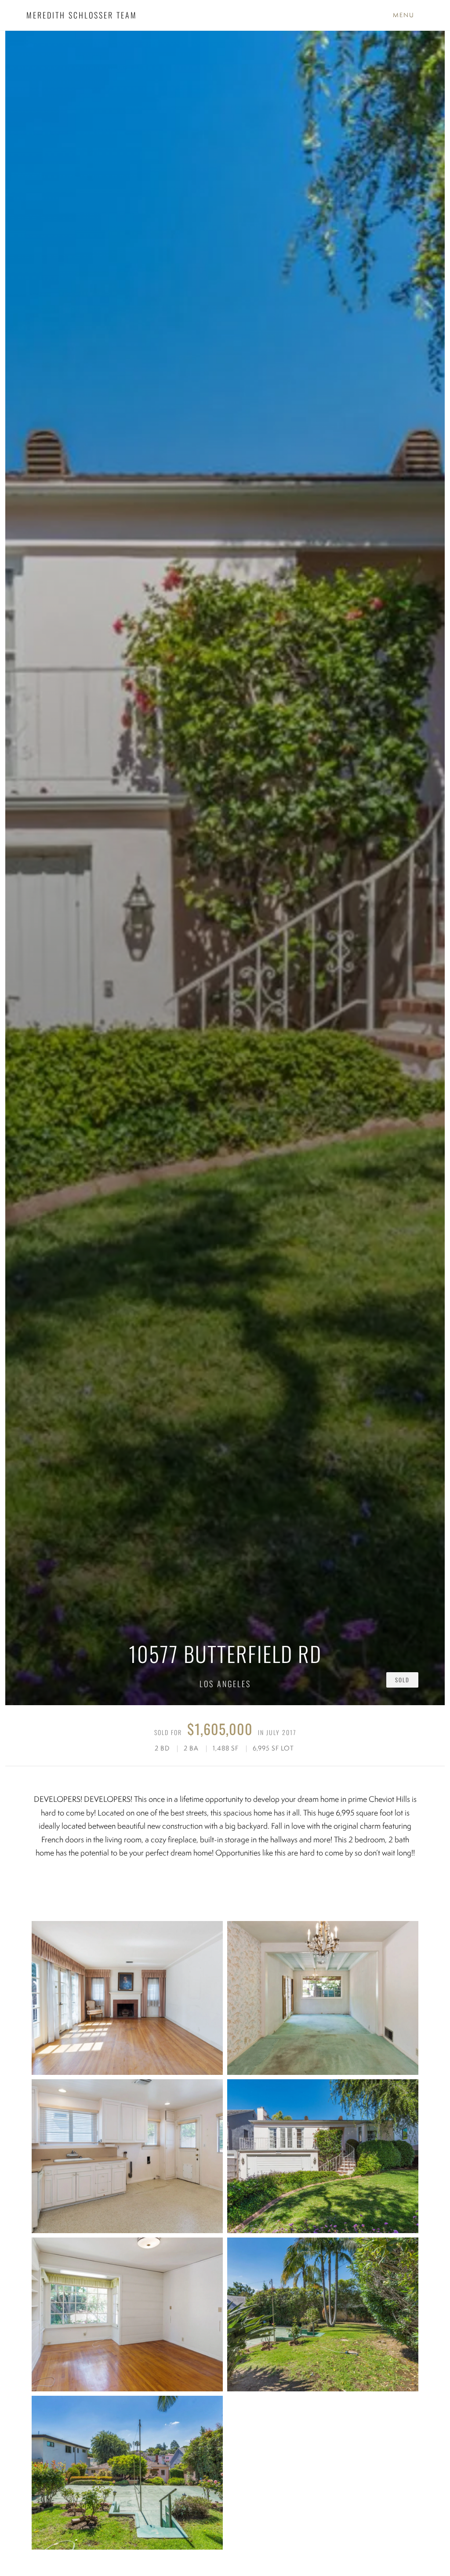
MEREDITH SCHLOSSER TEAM (82, 15)
